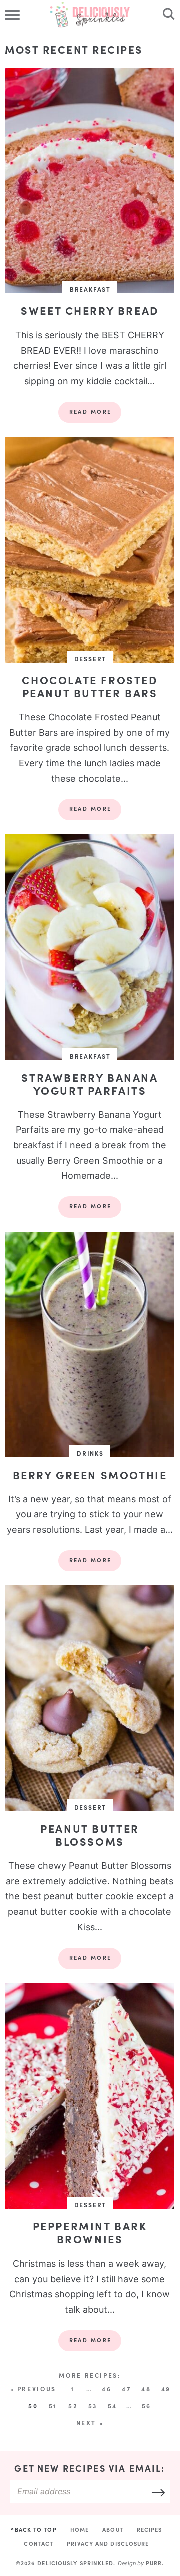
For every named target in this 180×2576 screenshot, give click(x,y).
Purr (154, 2563)
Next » (90, 2423)
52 (73, 2406)
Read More (85, 415)
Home (80, 2530)
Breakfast (90, 289)
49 (166, 2389)
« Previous (33, 2389)
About (113, 2530)
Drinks (90, 1453)
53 (93, 2406)
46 (107, 2389)
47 (126, 2389)
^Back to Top (34, 2530)
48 (146, 2389)
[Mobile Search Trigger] (166, 15)
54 (113, 2406)
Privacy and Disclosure (108, 2544)
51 (53, 2406)
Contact (39, 2544)
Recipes (150, 2530)
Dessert (91, 659)
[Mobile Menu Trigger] (14, 15)
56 (147, 2406)
